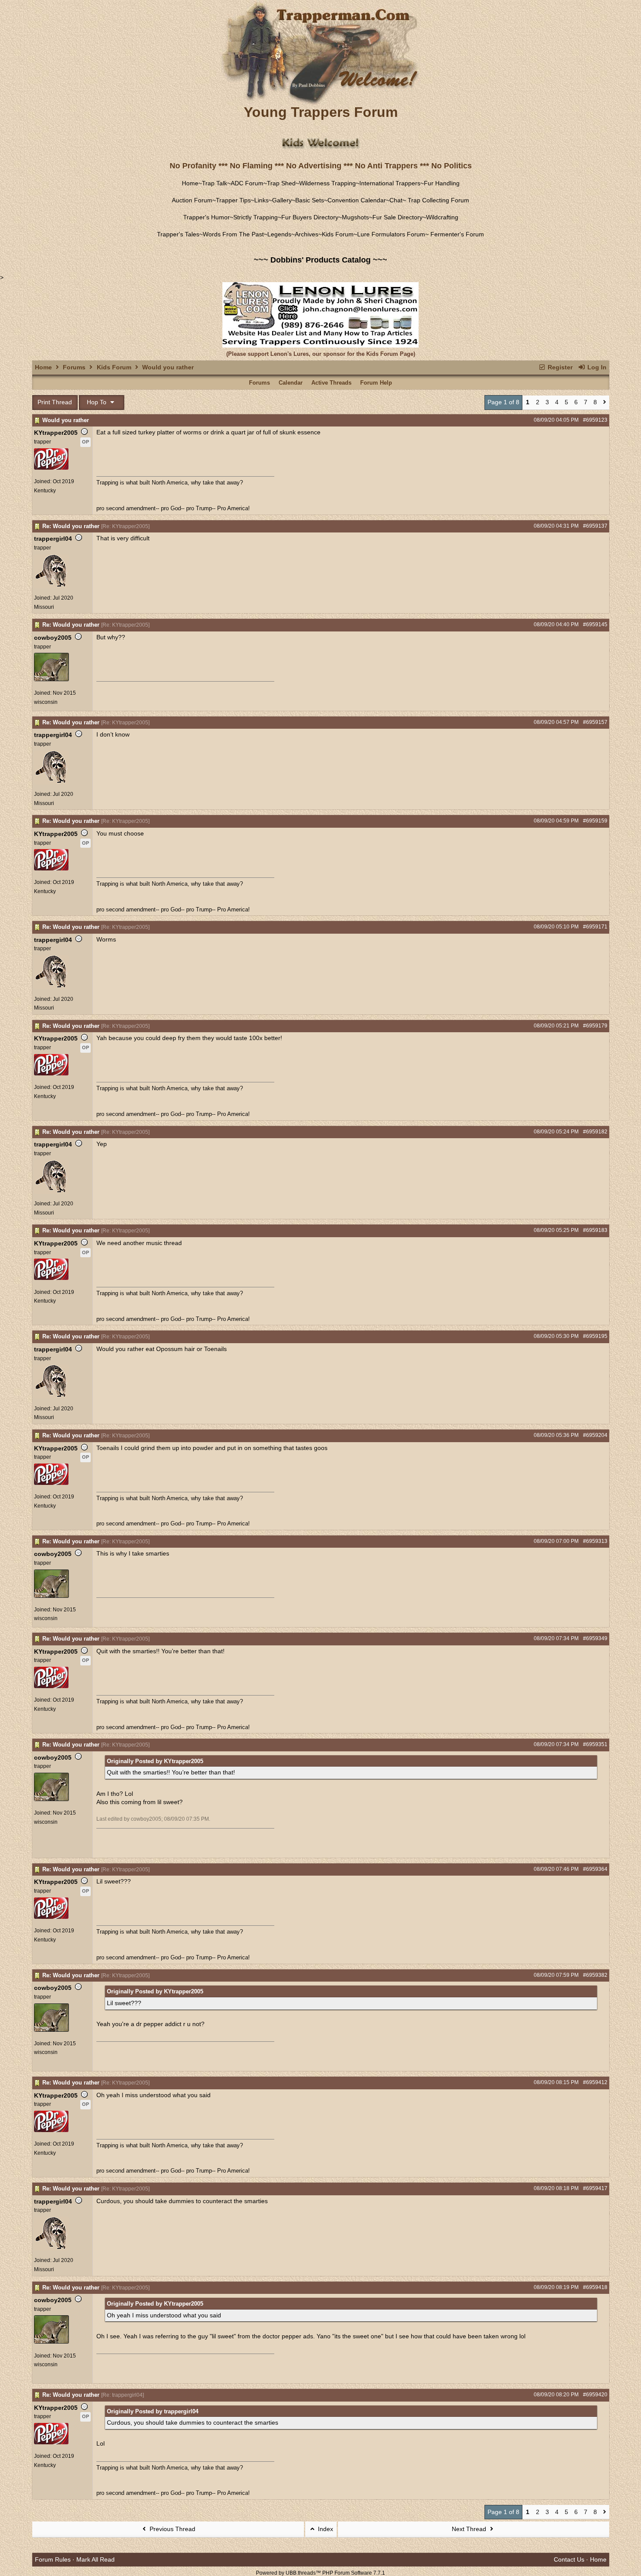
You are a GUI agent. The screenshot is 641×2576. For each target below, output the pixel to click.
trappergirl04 (53, 539)
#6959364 (595, 1869)
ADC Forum (247, 183)
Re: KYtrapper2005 (125, 526)
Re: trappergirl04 (123, 2395)
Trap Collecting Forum (438, 200)
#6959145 (595, 624)
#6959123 (595, 420)
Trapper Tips (233, 200)
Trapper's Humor (206, 217)
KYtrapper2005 (56, 433)
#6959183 (595, 1230)
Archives (307, 234)
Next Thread (470, 2529)
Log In (596, 367)
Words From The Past (233, 234)
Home (190, 183)
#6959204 (595, 1435)
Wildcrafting (442, 217)
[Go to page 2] (605, 403)
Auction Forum (192, 200)
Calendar (291, 383)
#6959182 (595, 1132)
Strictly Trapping (256, 217)
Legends (279, 234)
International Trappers (390, 183)
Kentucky (45, 491)
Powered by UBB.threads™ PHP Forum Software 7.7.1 (320, 2573)
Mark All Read (95, 2559)
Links (261, 200)
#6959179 (595, 1026)
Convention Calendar (357, 200)
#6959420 (595, 2395)
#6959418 (595, 2287)
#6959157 (595, 722)
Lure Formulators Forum (391, 234)
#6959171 (595, 927)
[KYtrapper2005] (51, 468)
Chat (396, 200)
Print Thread (55, 402)
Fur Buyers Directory (310, 217)
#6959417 (595, 2188)
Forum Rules (53, 2559)
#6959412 (595, 2082)
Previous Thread (172, 2529)
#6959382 (595, 1975)
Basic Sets (310, 200)
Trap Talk (215, 183)
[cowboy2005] (51, 679)
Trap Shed (281, 183)
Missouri (44, 607)
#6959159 (595, 821)
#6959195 (595, 1336)
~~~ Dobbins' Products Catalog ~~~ (320, 260)
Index (325, 2529)
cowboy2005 (53, 638)
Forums (74, 367)
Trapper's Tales (178, 234)
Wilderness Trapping (327, 183)
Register (559, 367)
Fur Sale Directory (397, 217)
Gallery (282, 200)
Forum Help (376, 383)
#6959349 (595, 1638)
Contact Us (569, 2559)
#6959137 (595, 526)
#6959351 (595, 1744)
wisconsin (46, 702)
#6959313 (595, 1541)
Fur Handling (442, 183)
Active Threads (331, 383)
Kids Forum (338, 234)
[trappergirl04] (51, 587)
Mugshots (355, 217)
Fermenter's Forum (456, 234)
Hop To (97, 402)
